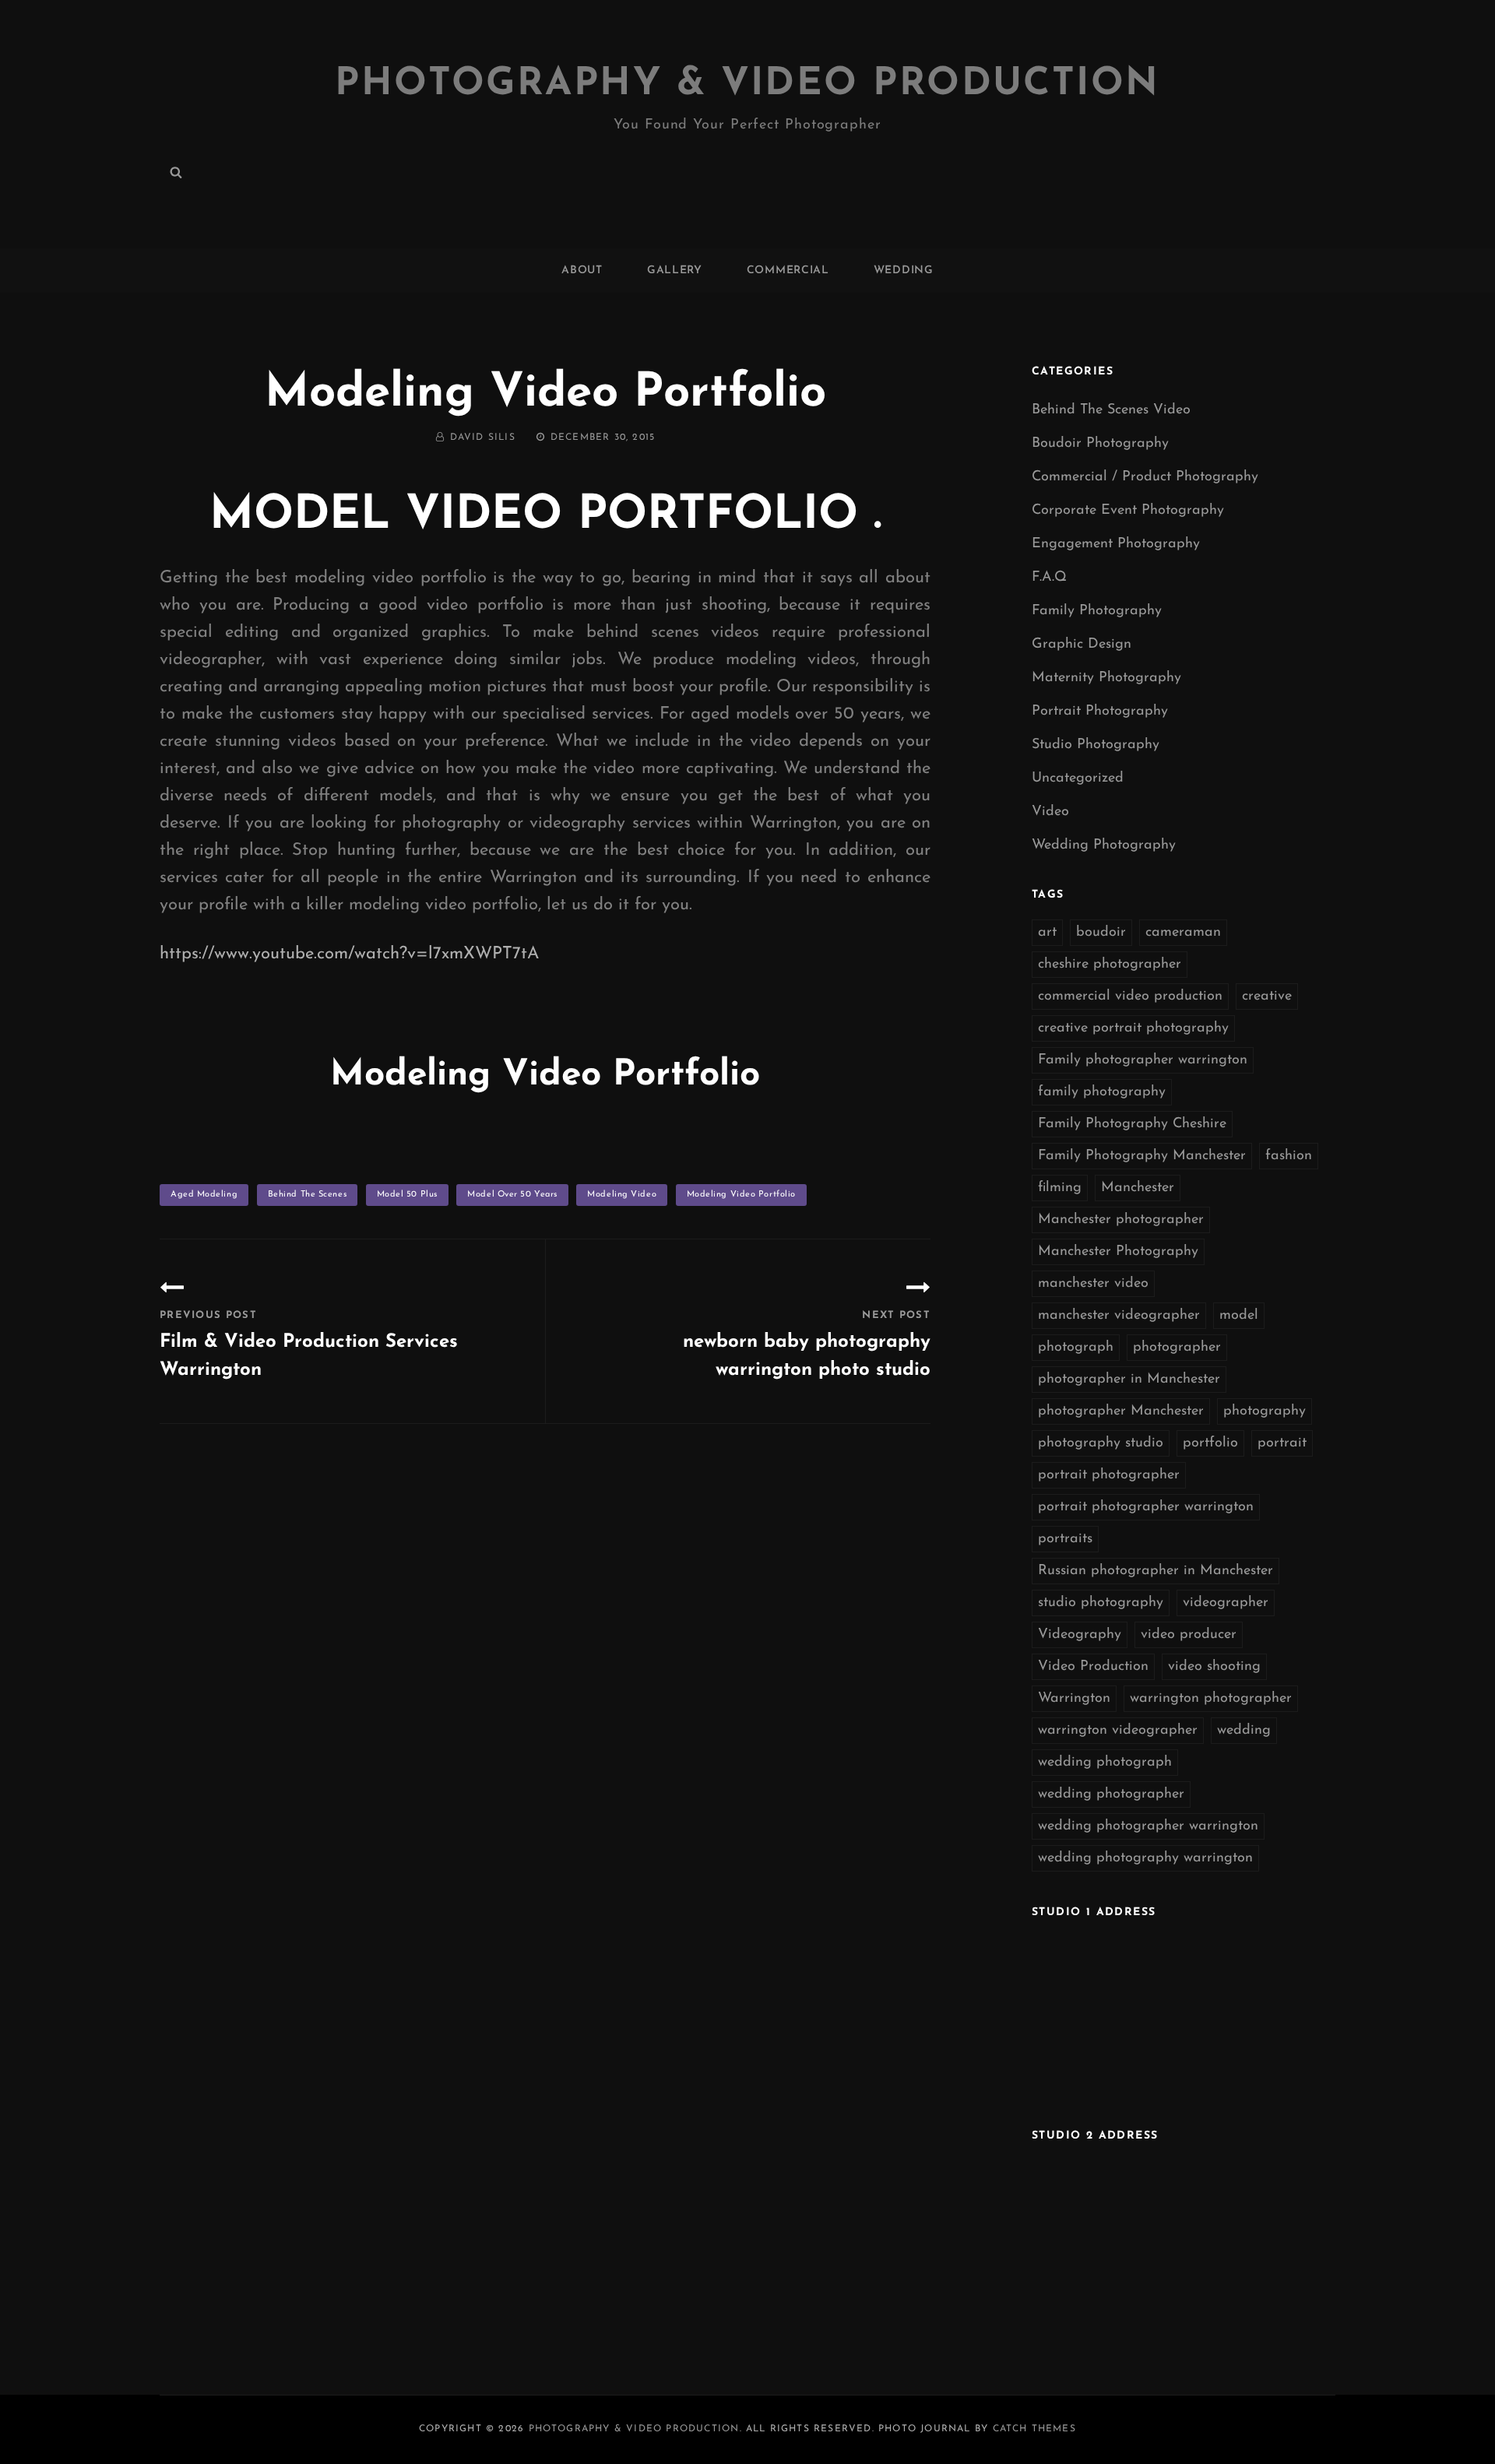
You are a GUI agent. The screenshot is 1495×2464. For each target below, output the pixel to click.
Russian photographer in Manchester (1156, 1571)
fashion (1289, 1156)
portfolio (1210, 1443)
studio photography (1101, 1603)
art (1047, 933)
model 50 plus (407, 1195)
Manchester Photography (1118, 1252)
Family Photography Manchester (1142, 1156)
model (1239, 1316)
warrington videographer (1118, 1731)
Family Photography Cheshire (1132, 1124)
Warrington (1074, 1699)
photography (1265, 1411)
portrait (1282, 1443)
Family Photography (1097, 611)
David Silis (483, 438)
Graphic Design (1082, 645)
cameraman (1183, 933)
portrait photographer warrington (1146, 1507)
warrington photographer (1211, 1699)
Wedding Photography (1104, 845)
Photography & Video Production (747, 84)
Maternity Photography (1106, 678)
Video (1050, 812)
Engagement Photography (1116, 544)
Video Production (1093, 1667)
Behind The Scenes (307, 1195)
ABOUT (582, 271)
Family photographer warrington (1143, 1060)
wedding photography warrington (1145, 1858)
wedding (1244, 1731)
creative (1267, 996)
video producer (1189, 1635)
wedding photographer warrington (1148, 1826)
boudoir (1101, 933)
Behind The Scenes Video (1111, 410)
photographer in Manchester (1129, 1380)
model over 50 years (512, 1195)
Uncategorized (1078, 779)
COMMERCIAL (788, 271)
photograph (1076, 1348)
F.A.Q (1049, 578)
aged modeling (204, 1195)
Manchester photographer (1121, 1220)
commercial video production (1130, 996)
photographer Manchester (1121, 1411)
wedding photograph (1105, 1763)
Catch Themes (1034, 2429)
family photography (1102, 1092)
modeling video (622, 1195)
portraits (1065, 1539)
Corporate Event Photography (1128, 511)
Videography (1080, 1635)
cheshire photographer (1110, 965)
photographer (1177, 1348)
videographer (1226, 1603)
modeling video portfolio (741, 1195)
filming (1060, 1188)
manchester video (1093, 1284)
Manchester (1138, 1188)
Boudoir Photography (1100, 444)
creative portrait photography (1133, 1028)
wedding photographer (1111, 1794)
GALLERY (675, 271)
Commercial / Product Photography (1145, 477)
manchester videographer (1119, 1316)
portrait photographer (1109, 1475)
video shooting (1214, 1667)
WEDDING (904, 271)
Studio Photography (1096, 745)
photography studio (1101, 1443)
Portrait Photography (1100, 712)
